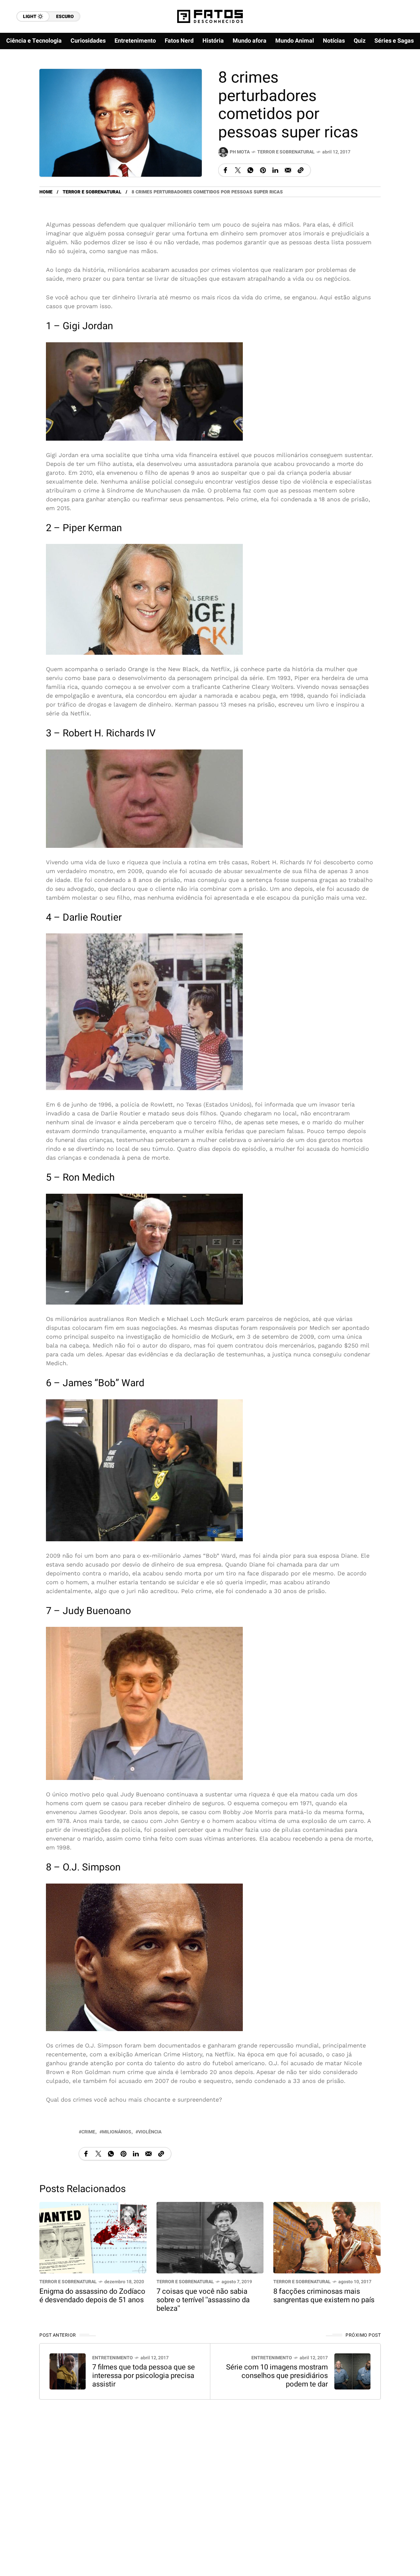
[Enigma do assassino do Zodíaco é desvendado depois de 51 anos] (93, 2237)
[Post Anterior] (68, 2371)
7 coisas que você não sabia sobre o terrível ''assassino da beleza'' (203, 2300)
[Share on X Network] (238, 170)
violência (150, 2132)
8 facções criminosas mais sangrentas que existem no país (324, 2295)
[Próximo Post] (352, 2371)
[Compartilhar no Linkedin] (275, 170)
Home (46, 192)
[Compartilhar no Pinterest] (263, 170)
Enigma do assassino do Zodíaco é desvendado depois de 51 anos (92, 2295)
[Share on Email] (288, 170)
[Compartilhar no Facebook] (225, 170)
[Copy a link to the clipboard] (301, 170)
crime (88, 2132)
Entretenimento (113, 2358)
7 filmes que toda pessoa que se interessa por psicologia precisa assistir (144, 2376)
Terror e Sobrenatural (286, 152)
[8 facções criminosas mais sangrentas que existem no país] (327, 2237)
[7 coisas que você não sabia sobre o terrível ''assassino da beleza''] (210, 2237)
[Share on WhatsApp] (250, 170)
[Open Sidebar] (400, 75)
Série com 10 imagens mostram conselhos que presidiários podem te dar (277, 2376)
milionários (117, 2132)
